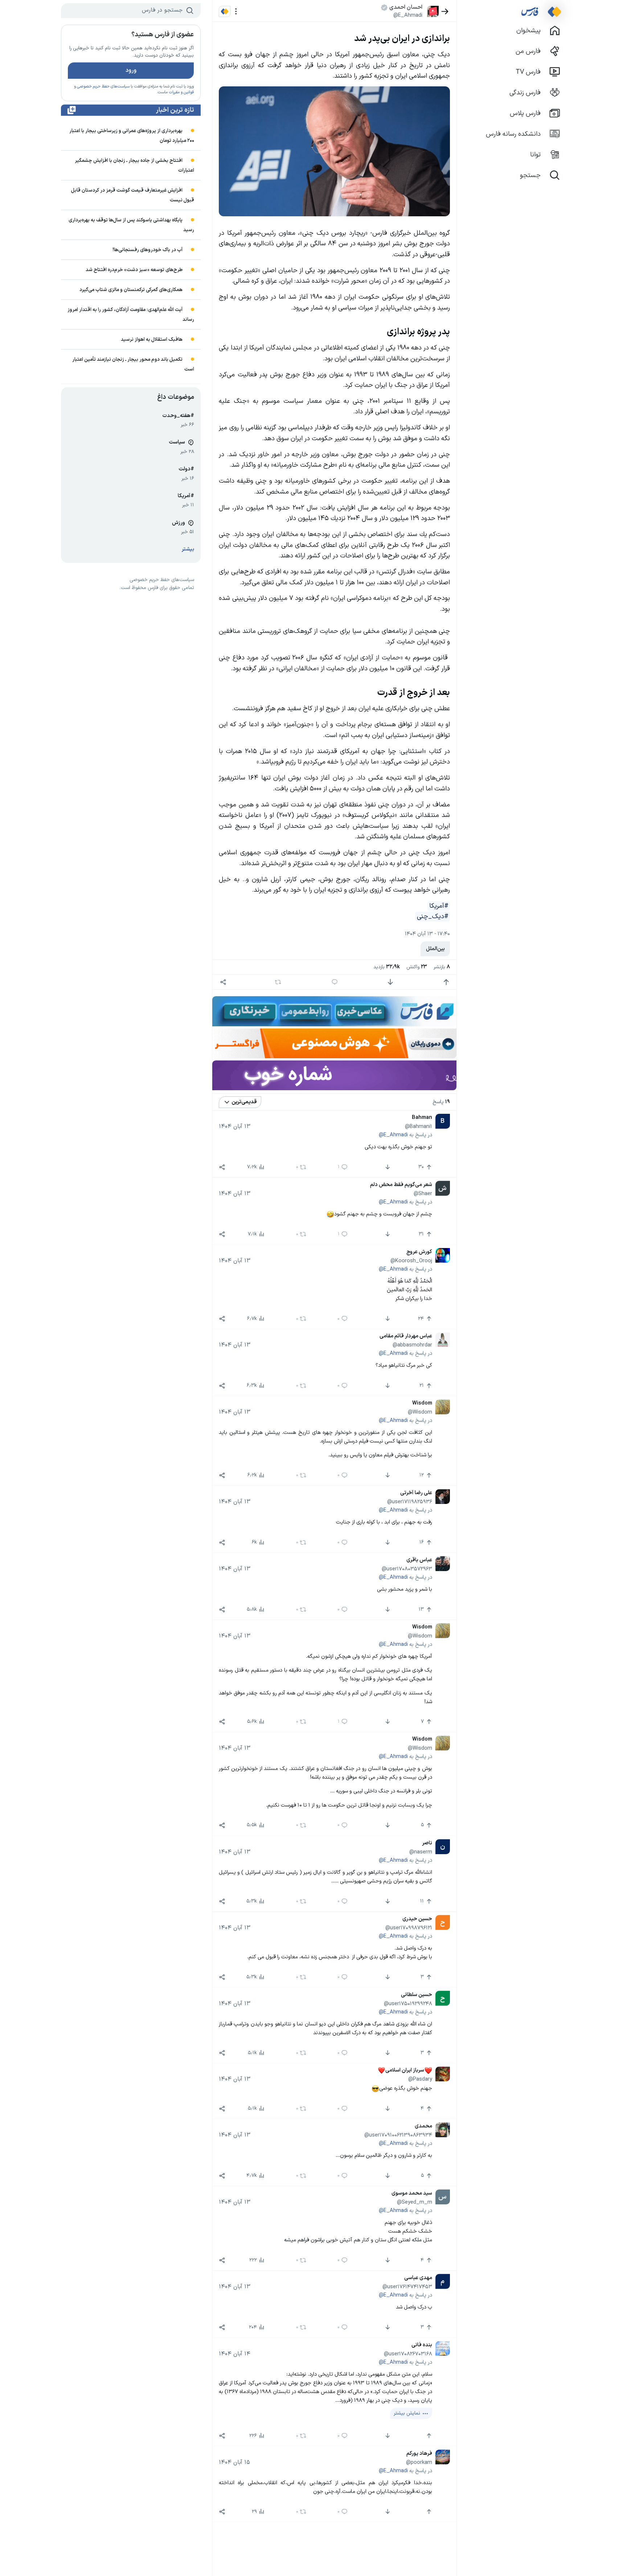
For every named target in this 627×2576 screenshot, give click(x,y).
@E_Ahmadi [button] (408, 15)
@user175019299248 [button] (408, 2004)
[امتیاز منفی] (390, 982)
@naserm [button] (421, 1852)
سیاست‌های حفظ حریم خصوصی (103, 87)
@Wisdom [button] (420, 1412)
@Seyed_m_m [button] (415, 2202)
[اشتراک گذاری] (223, 982)
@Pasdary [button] (420, 2080)
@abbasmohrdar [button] (412, 1345)
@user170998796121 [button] (409, 1928)
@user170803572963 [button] (407, 1569)
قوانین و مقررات (181, 92)
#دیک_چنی (433, 917)
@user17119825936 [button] (410, 1502)
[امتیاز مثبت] (446, 982)
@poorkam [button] (419, 2462)
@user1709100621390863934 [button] (398, 2135)
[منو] (236, 11)
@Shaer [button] (423, 1194)
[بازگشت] (445, 11)
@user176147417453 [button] (407, 2287)
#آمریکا (439, 906)
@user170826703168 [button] (408, 2354)
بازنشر (442, 967)
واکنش (417, 967)
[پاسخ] (335, 982)
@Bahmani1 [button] (419, 1127)
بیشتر (188, 549)
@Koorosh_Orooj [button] (411, 1261)
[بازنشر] (278, 982)
